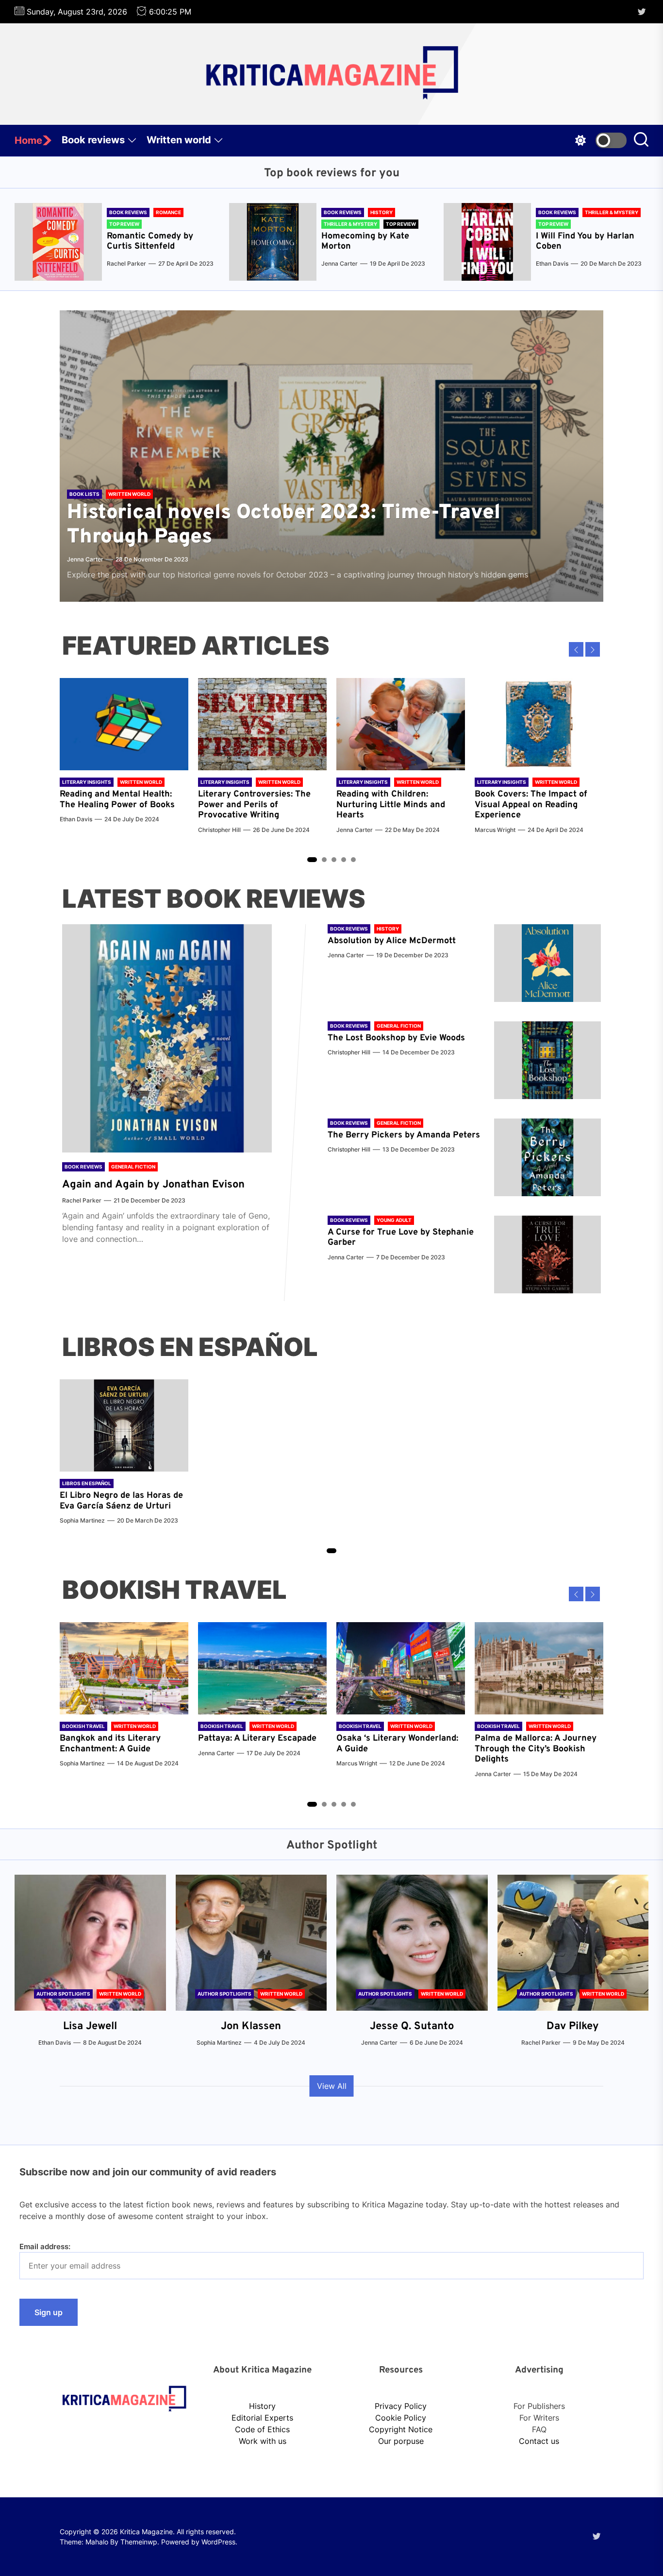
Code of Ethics (262, 2429)
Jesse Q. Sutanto (412, 2026)
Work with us (263, 2441)
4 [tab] (344, 860)
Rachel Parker (126, 263)
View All (332, 2086)
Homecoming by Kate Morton (365, 242)
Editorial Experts (262, 2418)
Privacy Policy (401, 2406)
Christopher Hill (219, 830)
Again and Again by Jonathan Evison (153, 1185)
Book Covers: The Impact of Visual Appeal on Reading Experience (531, 805)
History (262, 2406)
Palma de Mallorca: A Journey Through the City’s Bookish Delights (536, 1749)
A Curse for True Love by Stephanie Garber (401, 1238)
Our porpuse (401, 2441)
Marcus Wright (495, 830)
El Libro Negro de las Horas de (121, 1496)
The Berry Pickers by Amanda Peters (404, 1135)
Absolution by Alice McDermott (392, 941)
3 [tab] (334, 860)
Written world (179, 140)
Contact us (539, 2441)
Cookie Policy (401, 2418)
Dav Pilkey (573, 2026)
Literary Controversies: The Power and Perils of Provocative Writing (254, 805)
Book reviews (93, 140)
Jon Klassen (251, 2026)
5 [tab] (354, 860)
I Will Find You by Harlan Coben (585, 242)
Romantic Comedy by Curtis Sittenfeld (150, 242)
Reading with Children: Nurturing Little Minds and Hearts (391, 805)
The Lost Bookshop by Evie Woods (398, 1038)
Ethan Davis (552, 263)
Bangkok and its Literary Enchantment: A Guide (110, 1744)
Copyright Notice (401, 2429)
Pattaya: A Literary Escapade (257, 1738)
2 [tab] (324, 860)
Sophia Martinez (82, 1520)
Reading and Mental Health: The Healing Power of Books (117, 800)
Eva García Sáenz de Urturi (115, 1506)
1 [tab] (312, 860)
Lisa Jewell (90, 2026)
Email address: (45, 2246)
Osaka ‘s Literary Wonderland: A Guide (397, 1744)
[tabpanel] (124, 756)
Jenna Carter (340, 263)
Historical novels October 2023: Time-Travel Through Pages (284, 525)
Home (28, 140)
